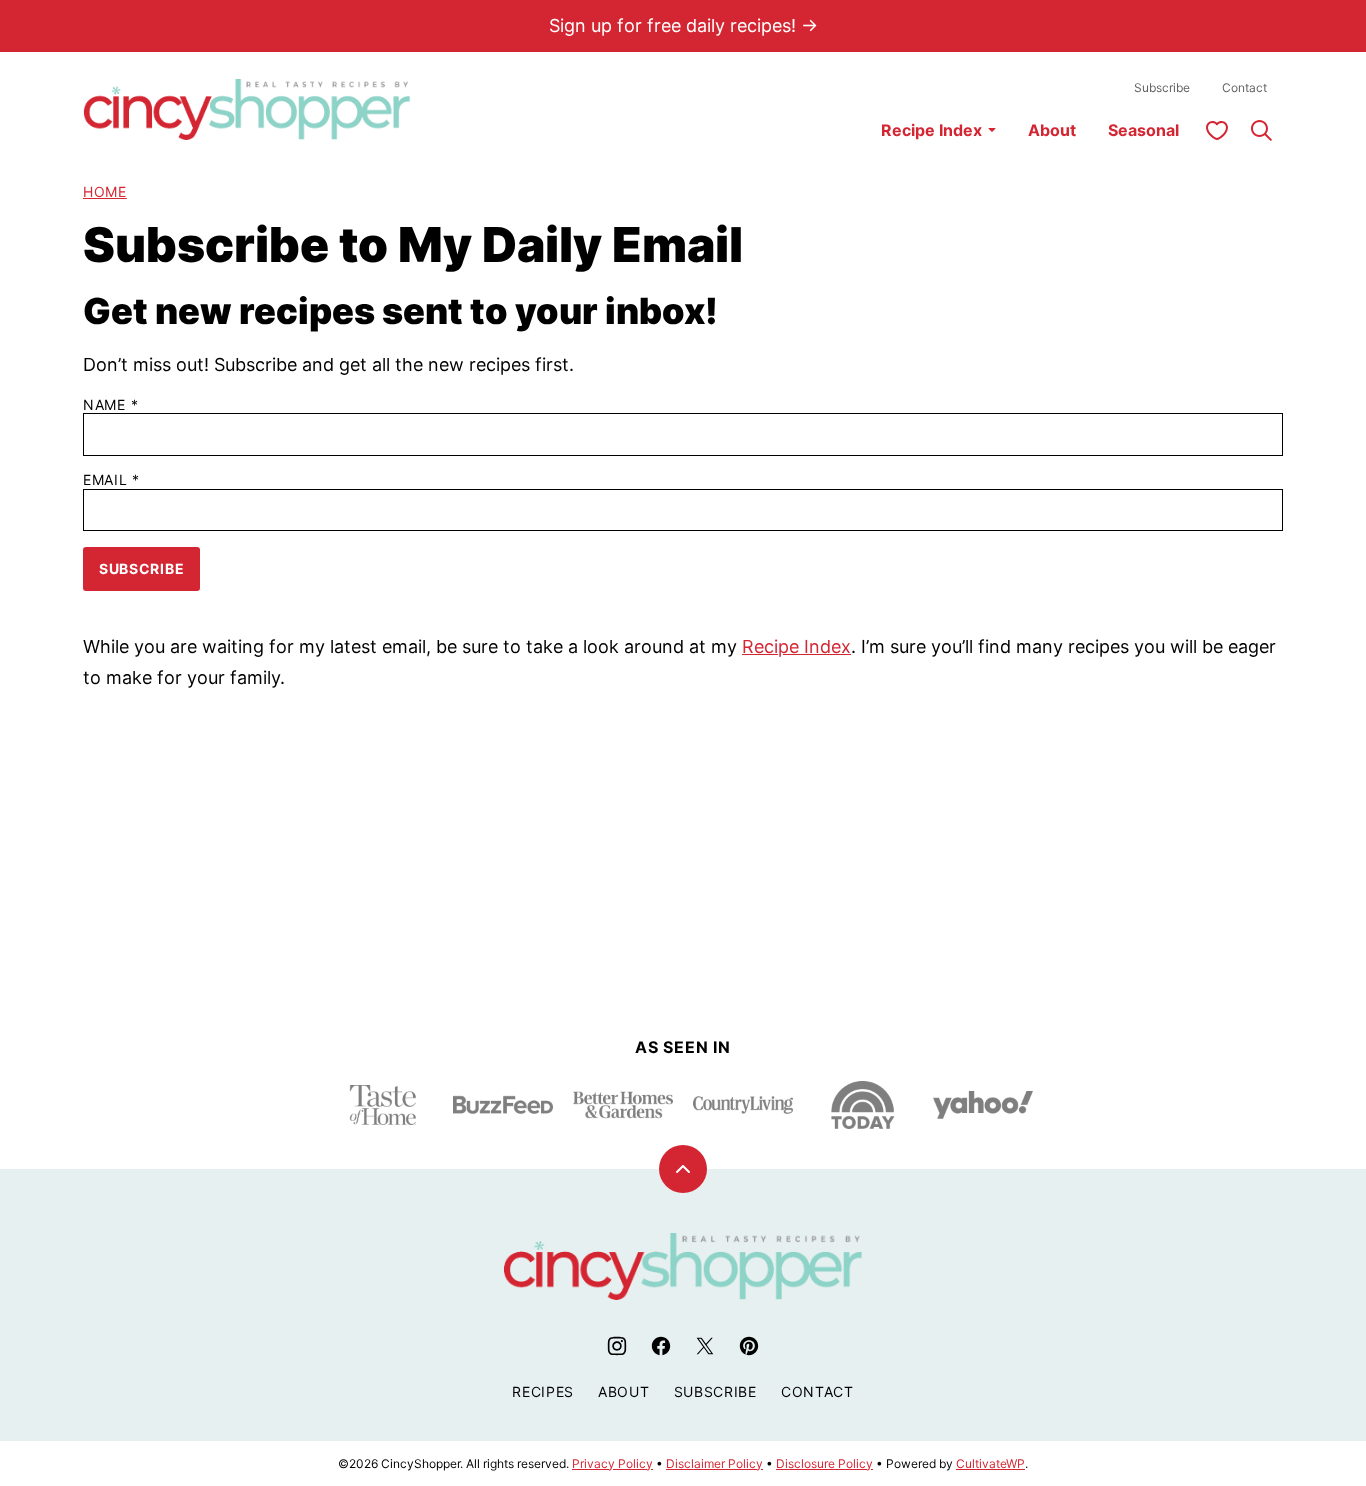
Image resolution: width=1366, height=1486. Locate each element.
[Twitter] (705, 1346)
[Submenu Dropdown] (992, 130)
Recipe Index (931, 130)
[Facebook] (661, 1346)
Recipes (543, 1391)
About (1052, 130)
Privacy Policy (612, 1463)
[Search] (1261, 130)
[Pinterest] (749, 1346)
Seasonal (1143, 130)
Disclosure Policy (824, 1463)
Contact (1244, 87)
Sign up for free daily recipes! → (683, 25)
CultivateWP (990, 1463)
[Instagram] (617, 1346)
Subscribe (1162, 87)
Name (110, 405)
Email (111, 480)
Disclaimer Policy (714, 1463)
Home (105, 191)
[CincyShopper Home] (247, 109)
